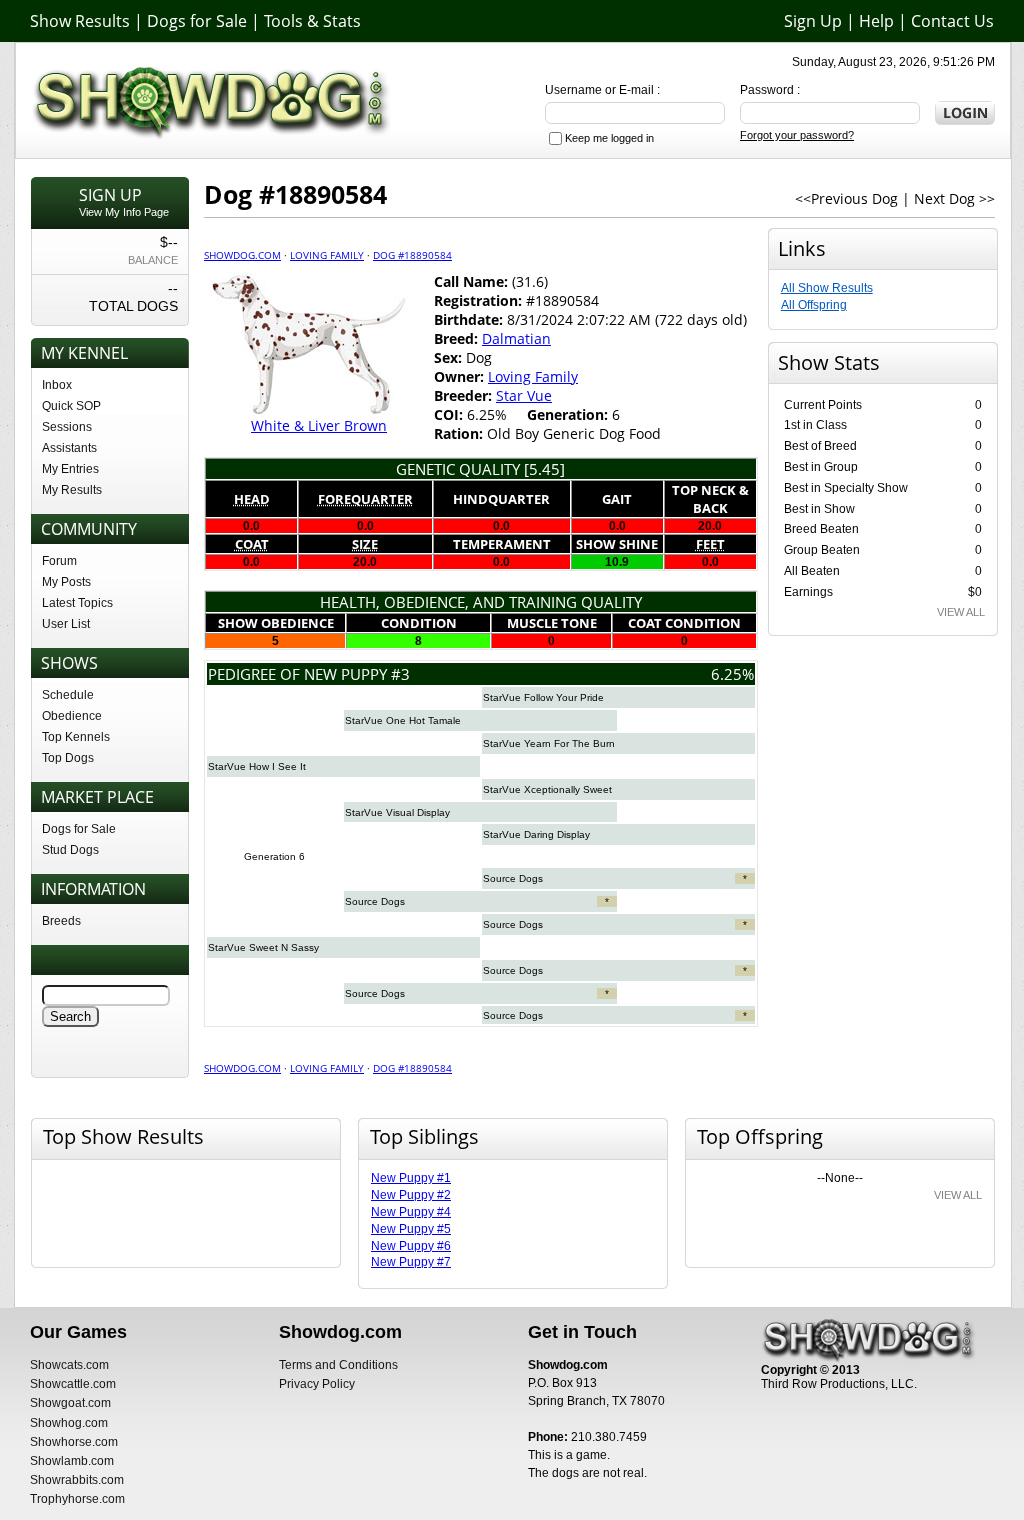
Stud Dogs (70, 850)
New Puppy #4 (411, 1212)
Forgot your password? (797, 135)
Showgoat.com (70, 1403)
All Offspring (814, 305)
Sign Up (813, 21)
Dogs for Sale (197, 21)
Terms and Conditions (338, 1365)
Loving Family (327, 255)
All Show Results (827, 288)
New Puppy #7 (411, 1262)
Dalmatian (516, 338)
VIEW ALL (961, 612)
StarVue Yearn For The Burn (549, 743)
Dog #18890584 (412, 255)
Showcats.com (69, 1365)
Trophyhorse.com (77, 1499)
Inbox (57, 385)
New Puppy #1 (411, 1178)
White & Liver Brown (319, 425)
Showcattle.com (73, 1384)
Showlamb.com (72, 1461)
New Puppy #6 (411, 1246)
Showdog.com (242, 255)
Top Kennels (76, 737)
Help (876, 21)
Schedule (68, 695)
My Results (72, 490)
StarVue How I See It (257, 766)
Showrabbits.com (77, 1480)
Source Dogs (513, 878)
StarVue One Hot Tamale (403, 720)
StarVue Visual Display (397, 812)
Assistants (69, 448)
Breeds (61, 921)
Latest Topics (77, 603)
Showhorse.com (74, 1442)
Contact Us (952, 21)
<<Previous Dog (846, 198)
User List (66, 624)
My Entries (70, 469)
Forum (59, 561)
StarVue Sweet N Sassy (263, 947)
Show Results (80, 21)
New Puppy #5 (411, 1229)
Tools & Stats (312, 21)
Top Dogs (68, 758)
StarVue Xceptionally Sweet (547, 789)
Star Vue (524, 395)
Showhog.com (69, 1423)
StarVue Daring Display (536, 834)
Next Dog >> (954, 198)
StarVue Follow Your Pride (543, 697)
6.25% (732, 674)
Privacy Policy (317, 1384)
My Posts (66, 582)
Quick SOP (71, 406)
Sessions (67, 427)
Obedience (72, 716)
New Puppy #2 (411, 1195)
